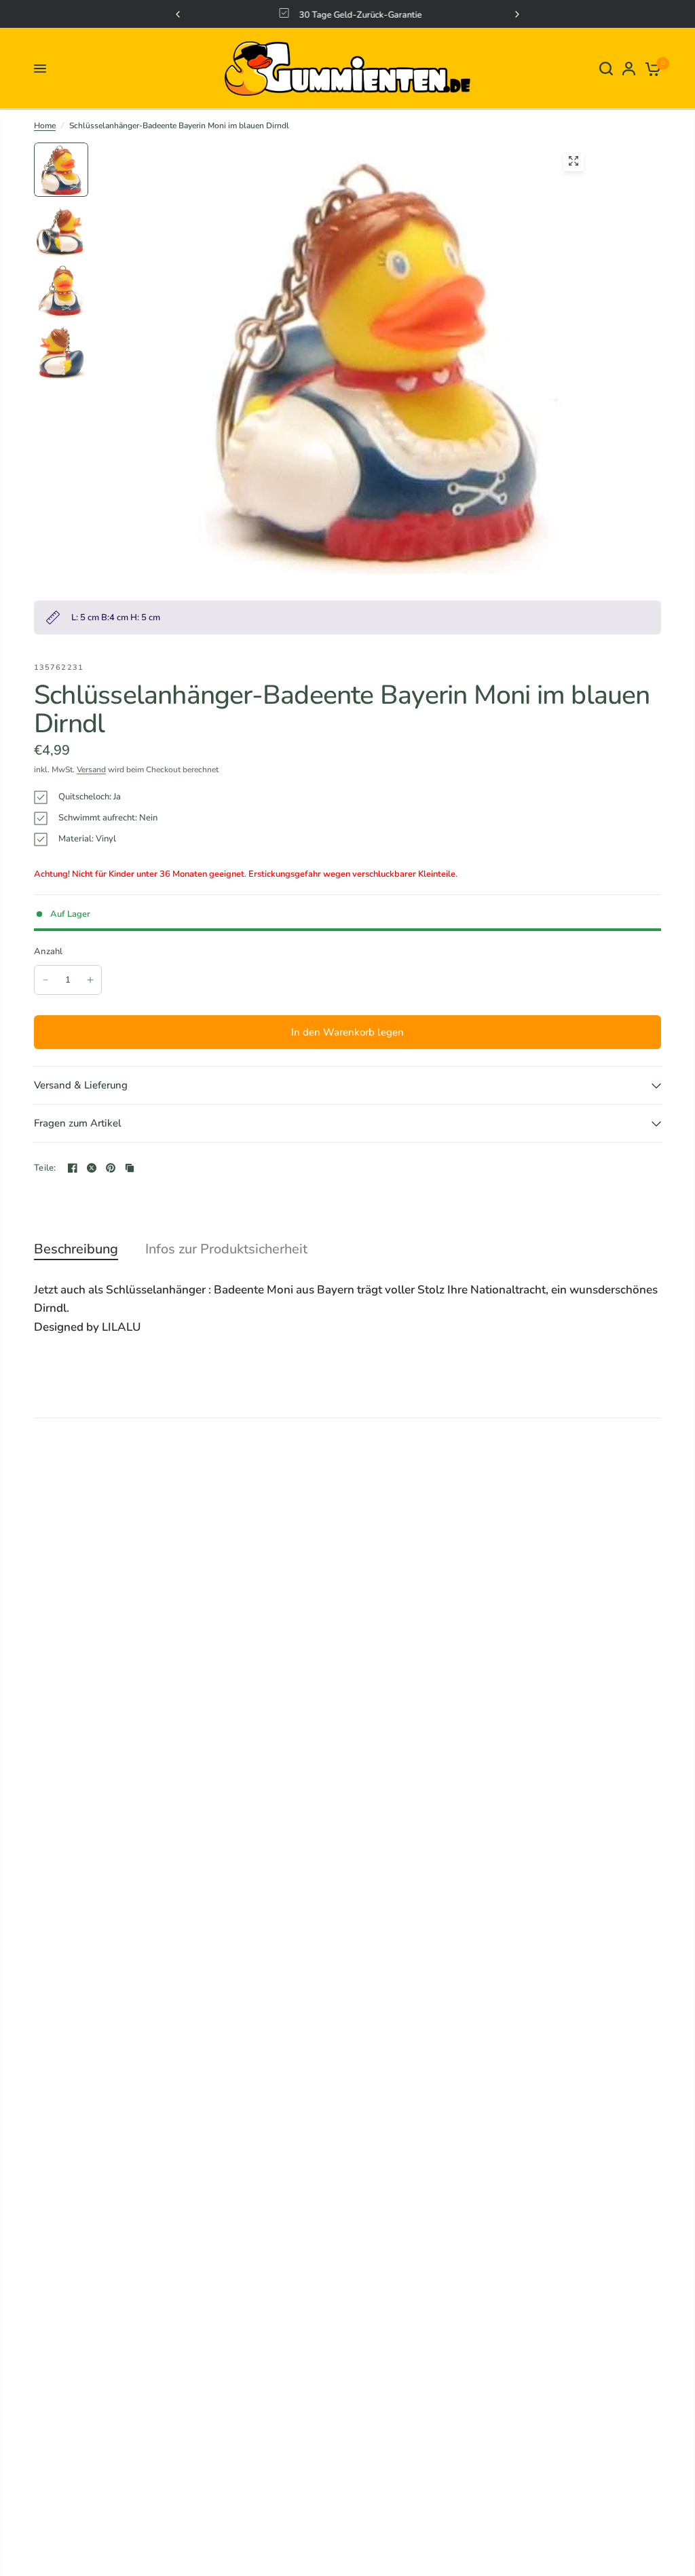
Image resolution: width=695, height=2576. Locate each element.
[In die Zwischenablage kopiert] (130, 1168)
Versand (91, 770)
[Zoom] (574, 161)
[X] (92, 1168)
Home (45, 126)
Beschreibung (76, 1249)
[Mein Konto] (629, 69)
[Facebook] (73, 1168)
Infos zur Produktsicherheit (226, 1249)
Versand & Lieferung (81, 1085)
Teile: (45, 1168)
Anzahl (49, 951)
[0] (651, 69)
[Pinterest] (111, 1168)
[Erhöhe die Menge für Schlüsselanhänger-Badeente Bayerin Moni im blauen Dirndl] (90, 980)
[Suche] (606, 69)
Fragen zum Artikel (78, 1123)
